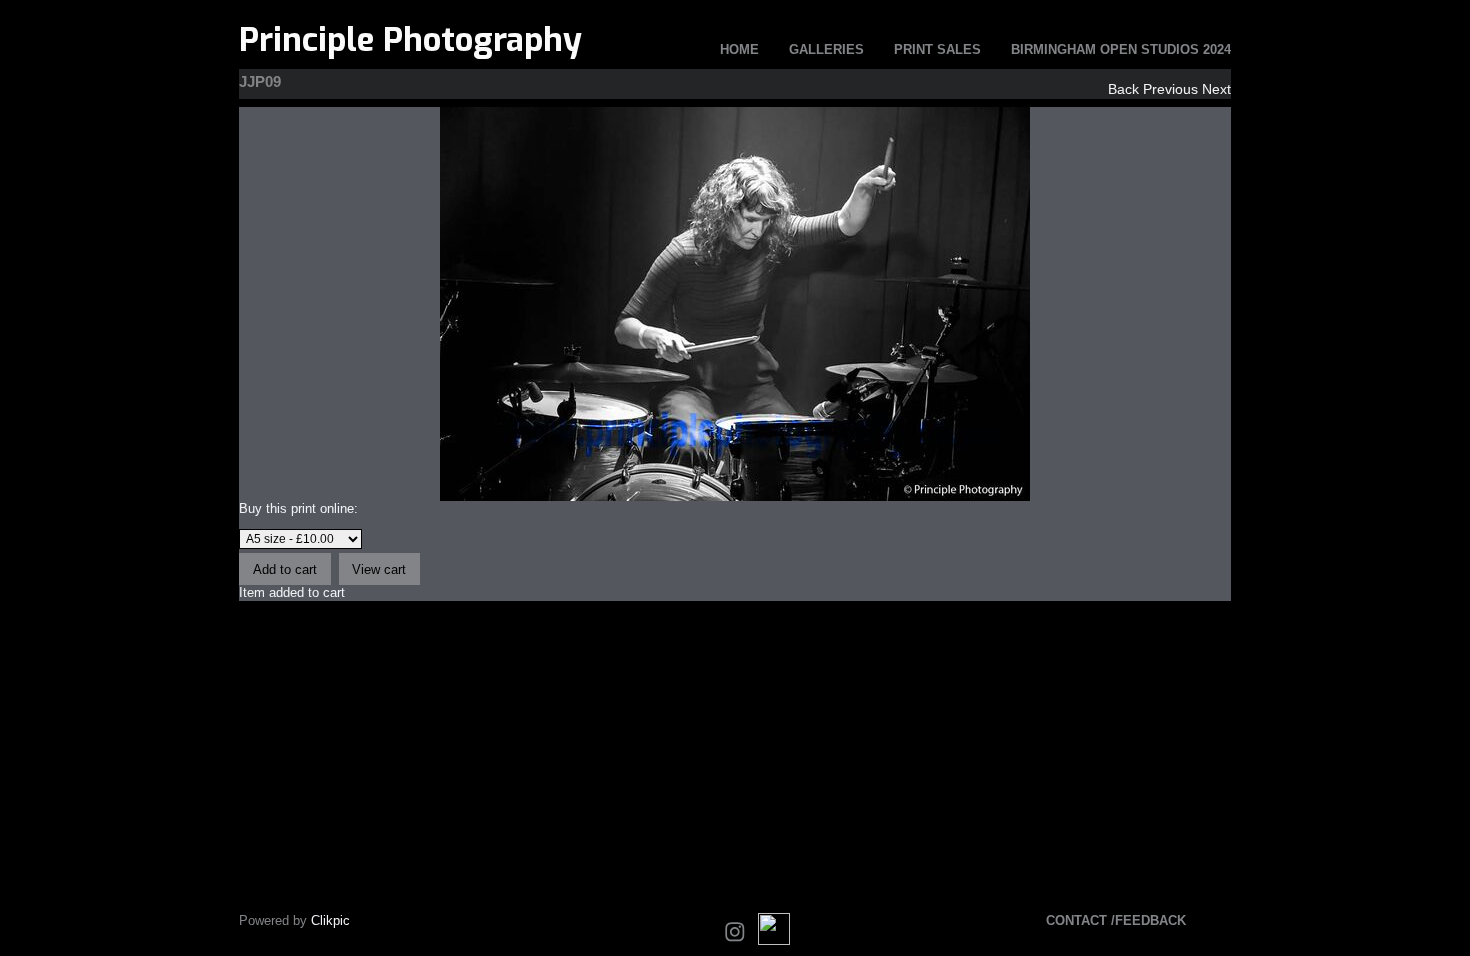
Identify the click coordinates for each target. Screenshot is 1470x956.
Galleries (826, 49)
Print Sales (937, 49)
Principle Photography (410, 40)
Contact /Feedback (1116, 920)
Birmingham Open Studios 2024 (1121, 49)
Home (739, 49)
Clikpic (330, 920)
